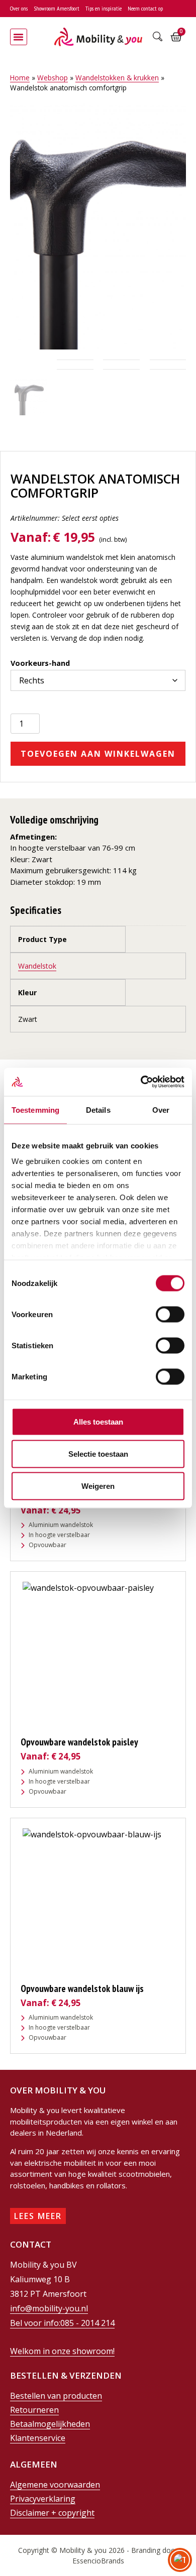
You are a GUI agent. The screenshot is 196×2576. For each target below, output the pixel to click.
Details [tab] (98, 1109)
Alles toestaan (98, 1421)
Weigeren (98, 1486)
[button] (19, 37)
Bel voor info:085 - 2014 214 (62, 2327)
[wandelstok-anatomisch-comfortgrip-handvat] (98, 226)
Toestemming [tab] (35, 1109)
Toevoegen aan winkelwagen (98, 758)
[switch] (170, 1314)
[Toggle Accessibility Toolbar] (180, 2560)
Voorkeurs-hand (40, 663)
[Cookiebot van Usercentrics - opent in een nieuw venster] (141, 1082)
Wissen (21, 698)
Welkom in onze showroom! (62, 2355)
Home (20, 78)
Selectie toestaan (98, 1453)
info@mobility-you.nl (49, 2312)
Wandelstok (37, 970)
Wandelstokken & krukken (117, 78)
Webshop (53, 78)
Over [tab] (161, 1109)
